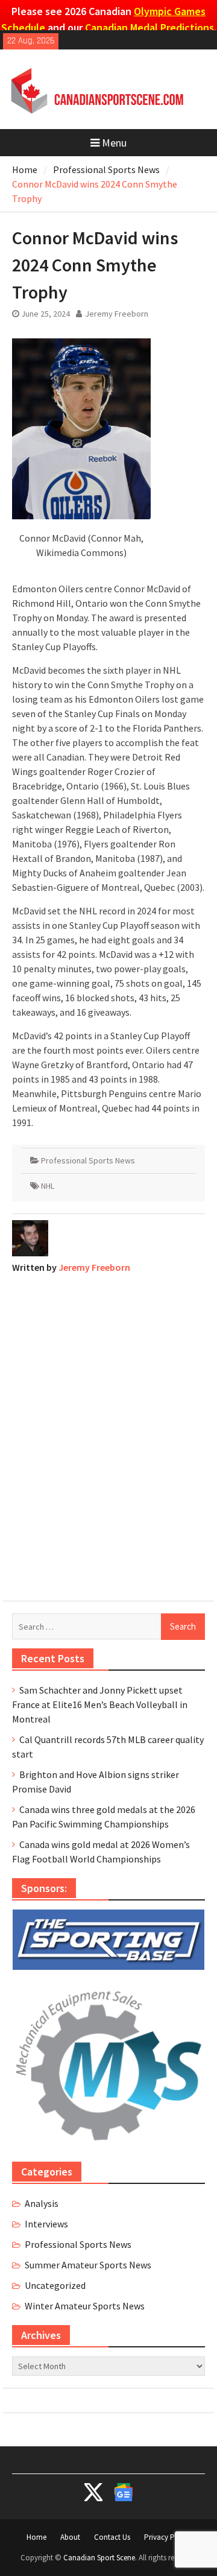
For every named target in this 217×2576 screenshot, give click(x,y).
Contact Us (112, 2537)
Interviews (46, 2224)
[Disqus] (108, 1434)
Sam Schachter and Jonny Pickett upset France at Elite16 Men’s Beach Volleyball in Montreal (100, 1704)
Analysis (42, 2203)
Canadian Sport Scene (99, 2558)
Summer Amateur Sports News (88, 2265)
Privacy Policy (167, 2537)
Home (36, 2537)
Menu (114, 143)
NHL (48, 1186)
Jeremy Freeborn (117, 314)
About (70, 2537)
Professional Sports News (88, 1160)
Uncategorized (55, 2285)
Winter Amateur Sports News (85, 2306)
